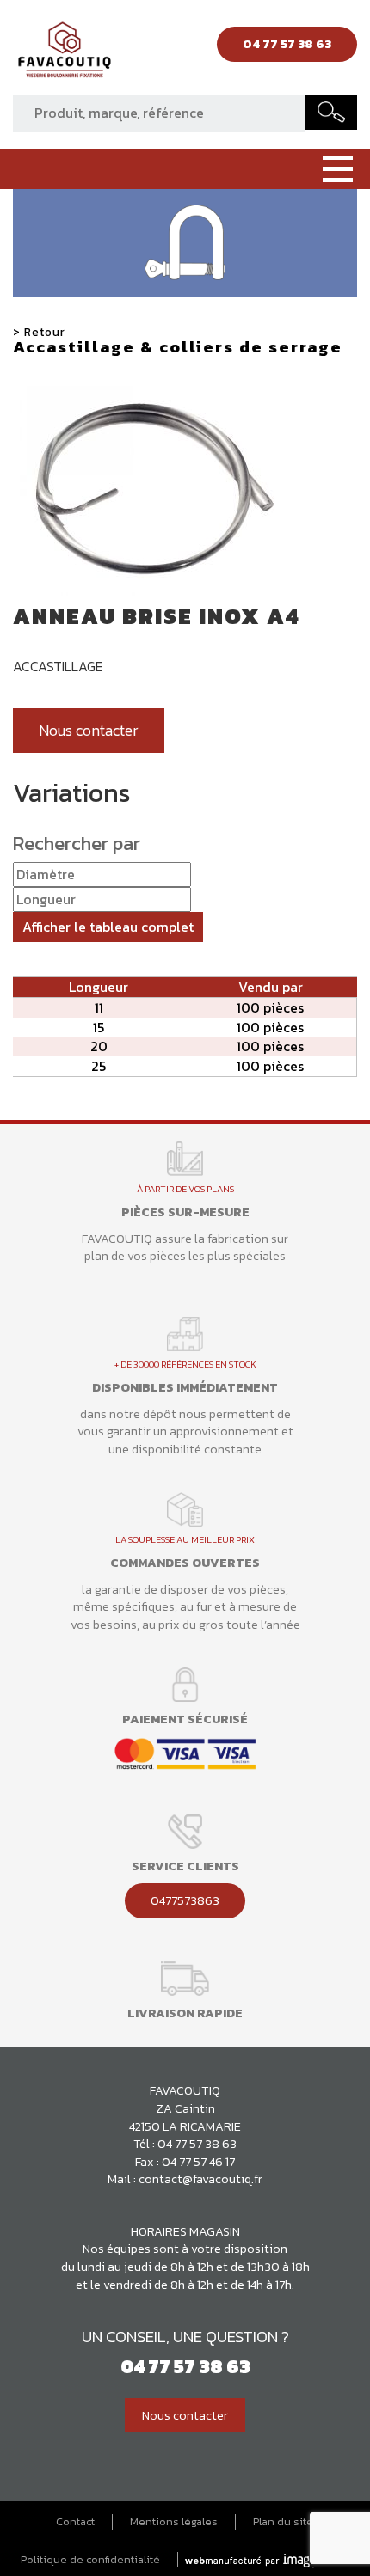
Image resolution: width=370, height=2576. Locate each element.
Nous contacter (89, 731)
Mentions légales (174, 2522)
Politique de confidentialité (90, 2560)
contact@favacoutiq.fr (200, 2179)
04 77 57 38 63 (197, 2144)
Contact (75, 2522)
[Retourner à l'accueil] (65, 54)
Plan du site (283, 2522)
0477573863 (185, 1900)
